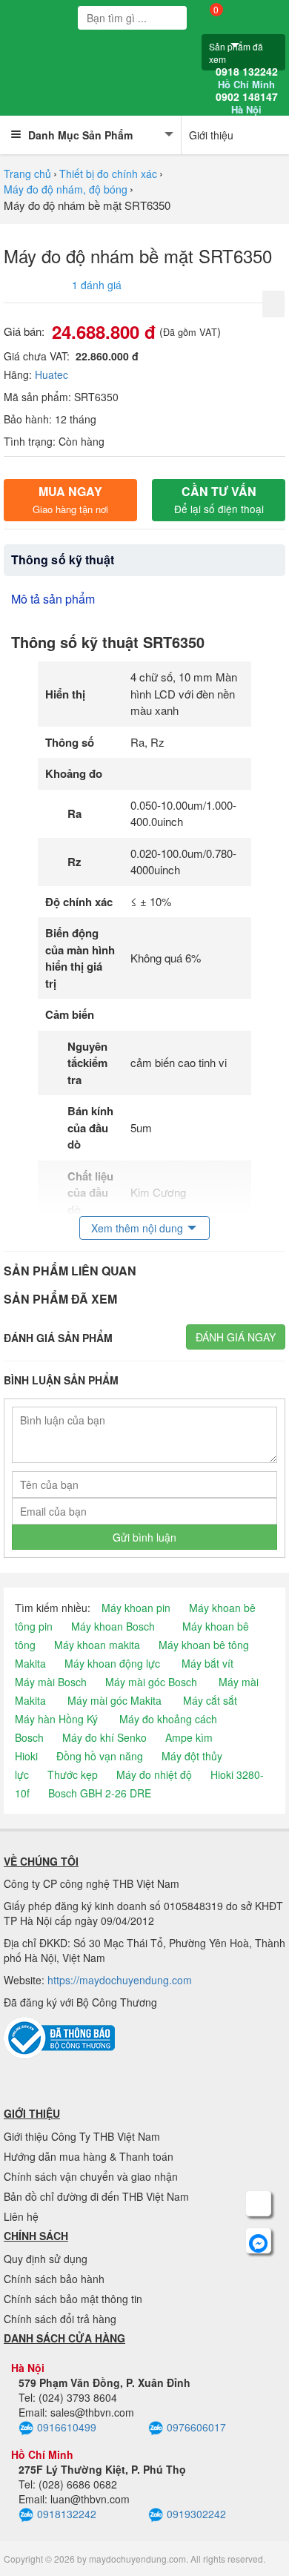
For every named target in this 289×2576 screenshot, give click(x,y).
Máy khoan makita (97, 1645)
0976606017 (196, 2427)
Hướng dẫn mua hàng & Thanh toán (89, 2156)
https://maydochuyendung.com (120, 1980)
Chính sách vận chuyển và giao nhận (91, 2176)
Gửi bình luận (144, 1537)
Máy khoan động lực (112, 1663)
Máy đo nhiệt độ (154, 1774)
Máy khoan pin (136, 1608)
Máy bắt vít (207, 1663)
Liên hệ (21, 2216)
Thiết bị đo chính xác (108, 174)
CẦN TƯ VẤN (219, 499)
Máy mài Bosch (51, 1682)
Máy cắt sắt (210, 1700)
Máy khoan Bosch (113, 1626)
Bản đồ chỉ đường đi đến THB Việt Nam (96, 2196)
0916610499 (67, 2427)
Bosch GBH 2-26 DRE (100, 1793)
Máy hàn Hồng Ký (56, 1719)
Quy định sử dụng (46, 2259)
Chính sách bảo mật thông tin (73, 2299)
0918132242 (67, 2514)
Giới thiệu (211, 135)
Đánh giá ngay (236, 1337)
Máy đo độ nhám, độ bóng (66, 189)
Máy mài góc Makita (114, 1700)
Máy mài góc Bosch (151, 1682)
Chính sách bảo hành (54, 2279)
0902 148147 (247, 103)
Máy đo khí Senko (104, 1737)
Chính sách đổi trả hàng (60, 2319)
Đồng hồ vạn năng (100, 1756)
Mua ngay (70, 499)
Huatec (52, 374)
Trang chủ (27, 174)
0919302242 (196, 2514)
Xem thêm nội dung (137, 1228)
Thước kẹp (73, 1774)
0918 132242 (247, 78)
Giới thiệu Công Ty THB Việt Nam (82, 2136)
